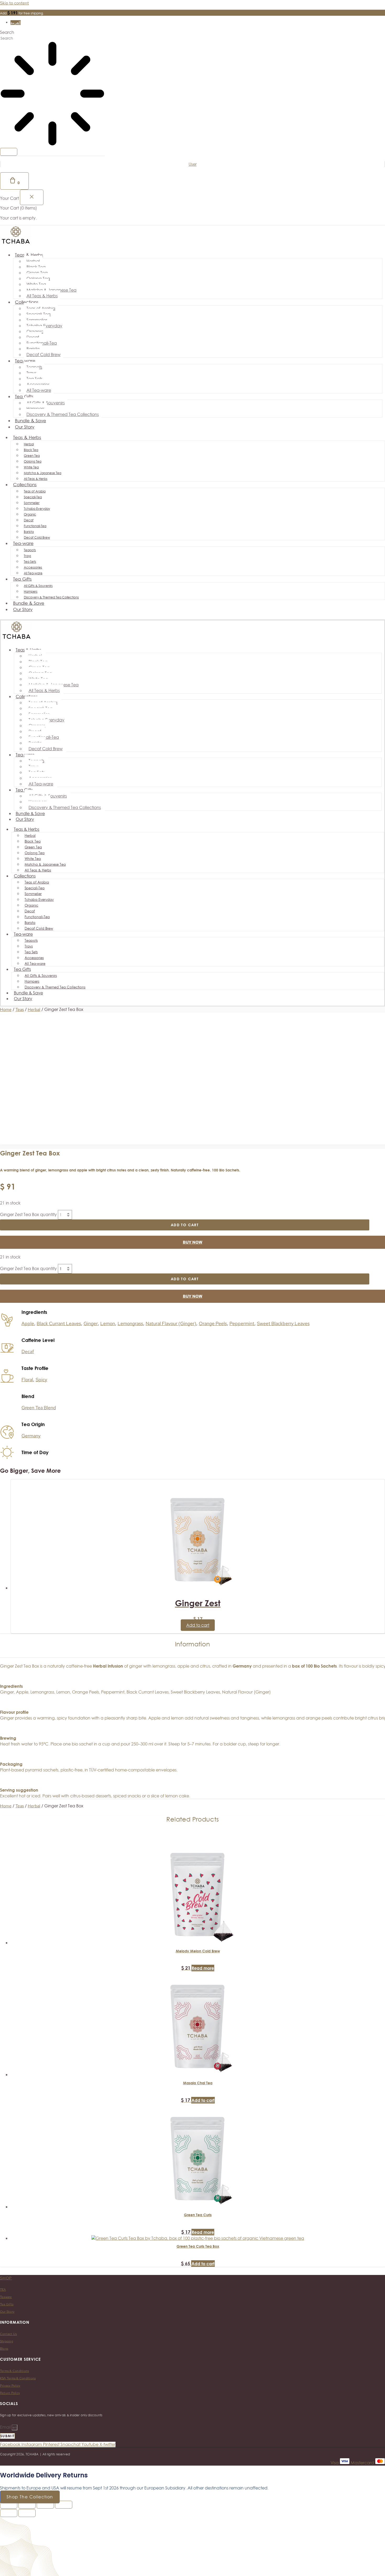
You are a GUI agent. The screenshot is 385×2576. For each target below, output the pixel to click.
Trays (31, 373)
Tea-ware (25, 361)
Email (6, 2427)
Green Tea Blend (39, 1408)
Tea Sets (34, 379)
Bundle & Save (29, 603)
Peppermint (242, 1323)
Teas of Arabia (41, 308)
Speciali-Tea (38, 314)
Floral (27, 1380)
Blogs (4, 2349)
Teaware (6, 2297)
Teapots (34, 367)
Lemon (108, 1323)
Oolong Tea (38, 279)
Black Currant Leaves (59, 1323)
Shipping (7, 2341)
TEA (3, 2290)
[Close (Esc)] (64, 2505)
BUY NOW (193, 1242)
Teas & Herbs (29, 255)
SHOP (6, 2278)
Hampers (35, 409)
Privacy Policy (10, 2386)
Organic (35, 331)
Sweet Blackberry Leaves (283, 1323)
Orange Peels (213, 1323)
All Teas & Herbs (42, 296)
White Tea (36, 284)
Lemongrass (130, 1323)
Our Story (25, 427)
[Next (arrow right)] (27, 2513)
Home (6, 1009)
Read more (203, 1968)
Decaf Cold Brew (43, 355)
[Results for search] (52, 94)
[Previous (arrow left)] (9, 2513)
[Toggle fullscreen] (27, 2505)
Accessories (38, 384)
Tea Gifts (24, 397)
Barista (33, 349)
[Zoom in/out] (9, 2505)
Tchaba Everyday (44, 326)
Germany (31, 1436)
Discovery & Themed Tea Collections (63, 414)
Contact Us (8, 2334)
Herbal (33, 261)
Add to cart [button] (198, 1625)
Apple (28, 1323)
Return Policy (10, 2393)
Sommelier (37, 320)
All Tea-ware (39, 390)
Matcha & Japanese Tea (51, 290)
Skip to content (14, 3)
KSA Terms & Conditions (18, 2378)
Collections (27, 302)
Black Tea (36, 267)
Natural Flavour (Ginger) (171, 1323)
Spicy (41, 1380)
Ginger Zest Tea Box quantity (28, 1214)
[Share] (45, 2505)
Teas (20, 1009)
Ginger (91, 1323)
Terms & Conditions (14, 2371)
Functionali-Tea (42, 343)
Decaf (33, 337)
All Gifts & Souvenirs (46, 403)
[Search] (9, 152)
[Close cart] (32, 197)
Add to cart (185, 1225)
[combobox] (20, 38)
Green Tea (37, 273)
